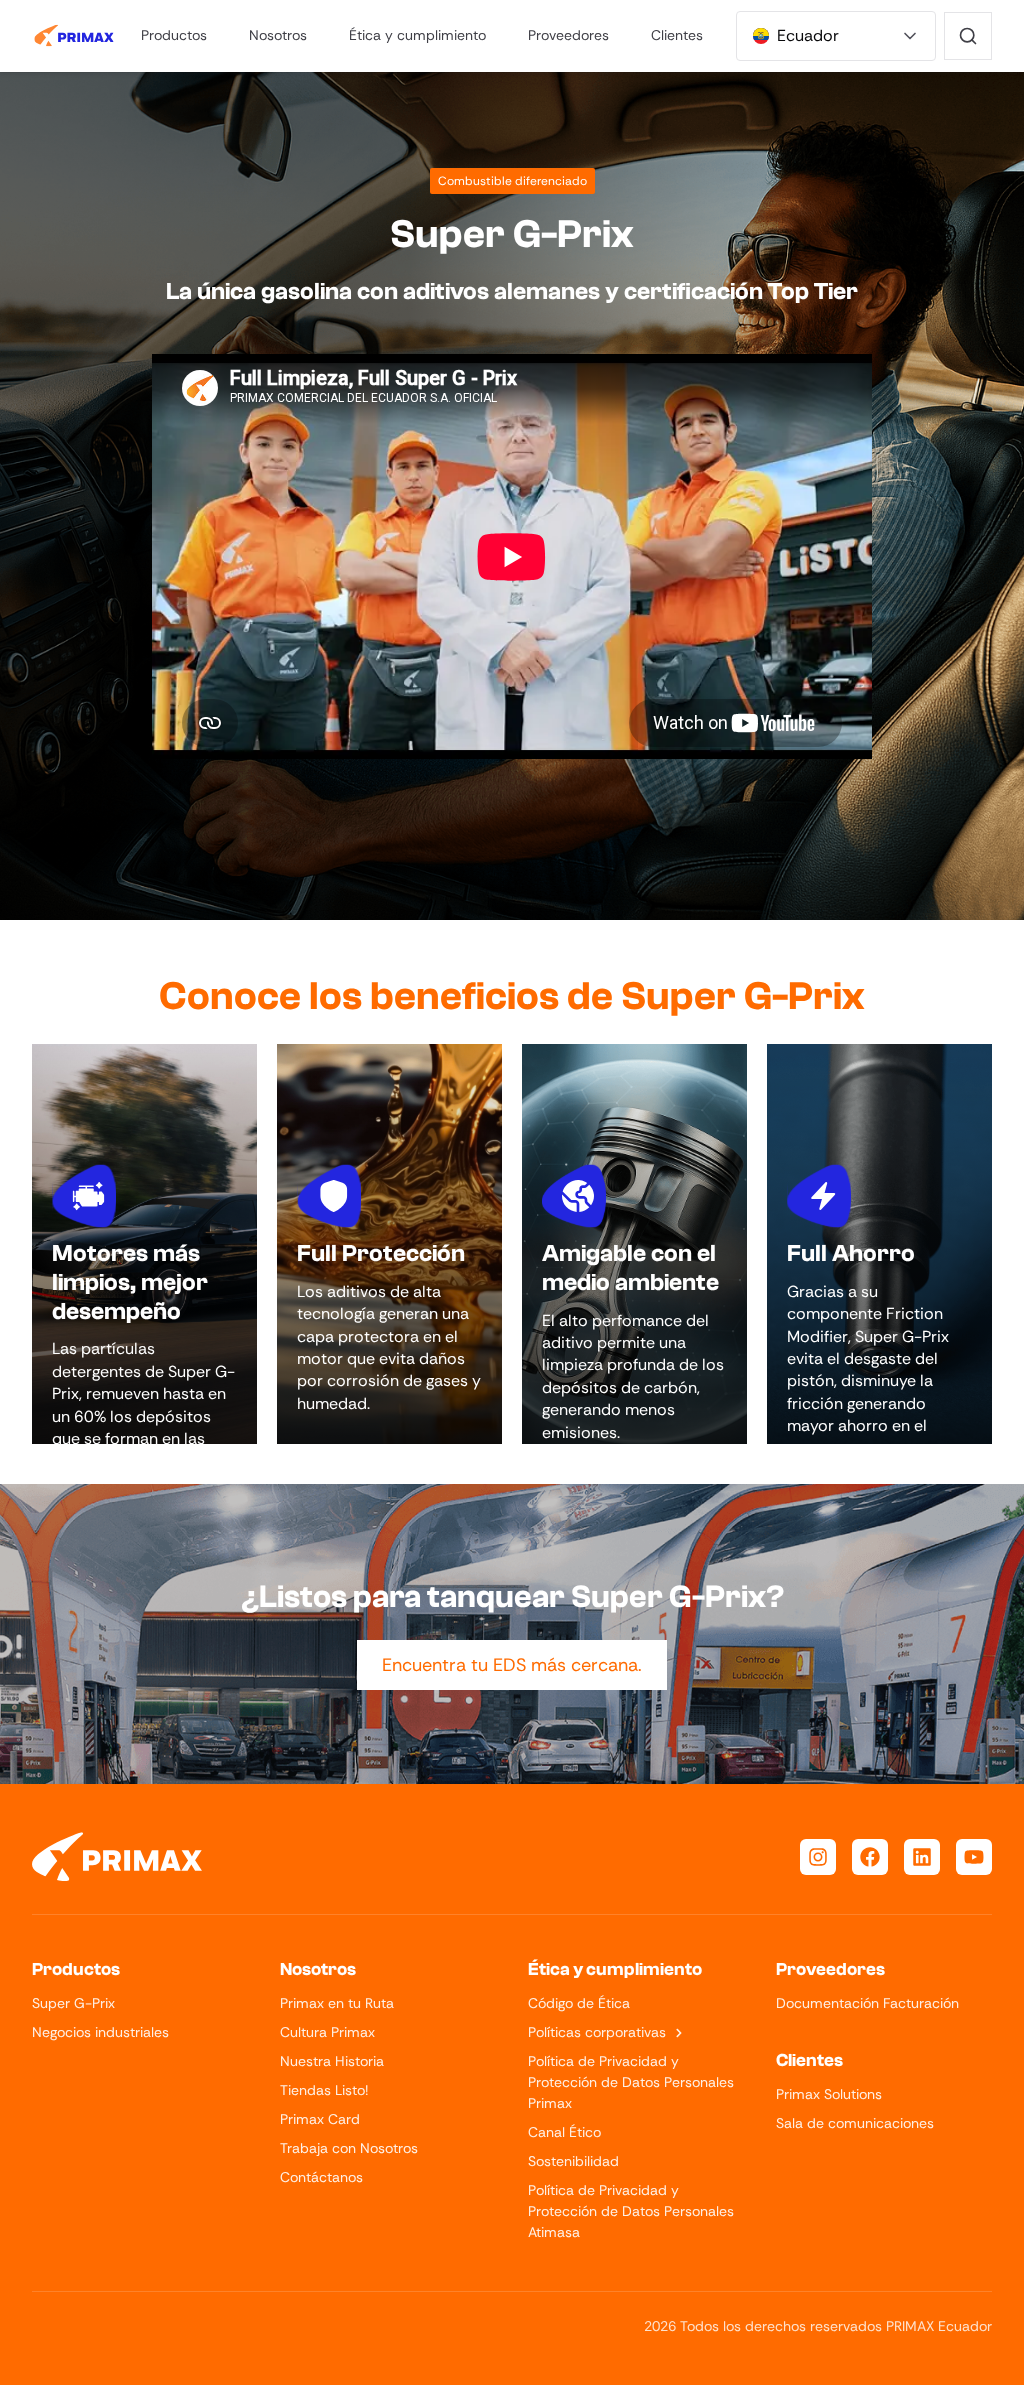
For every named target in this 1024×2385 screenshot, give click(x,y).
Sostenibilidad (573, 2161)
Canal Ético (564, 2132)
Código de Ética (579, 2003)
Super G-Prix (73, 2003)
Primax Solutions (829, 2094)
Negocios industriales (100, 2032)
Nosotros (278, 35)
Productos (174, 35)
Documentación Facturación (867, 2003)
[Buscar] (968, 36)
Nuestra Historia (332, 2061)
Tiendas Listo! (324, 2090)
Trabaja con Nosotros (349, 2148)
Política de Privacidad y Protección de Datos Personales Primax (631, 2082)
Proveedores (568, 35)
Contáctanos (321, 2177)
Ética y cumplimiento (417, 35)
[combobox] (836, 36)
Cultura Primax (327, 2032)
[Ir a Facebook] (870, 1857)
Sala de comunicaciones (855, 2123)
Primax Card (320, 2119)
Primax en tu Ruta (337, 2003)
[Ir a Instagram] (818, 1857)
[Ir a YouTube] (974, 1857)
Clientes (677, 35)
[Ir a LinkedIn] (922, 1857)
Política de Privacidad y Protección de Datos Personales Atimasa (631, 2211)
